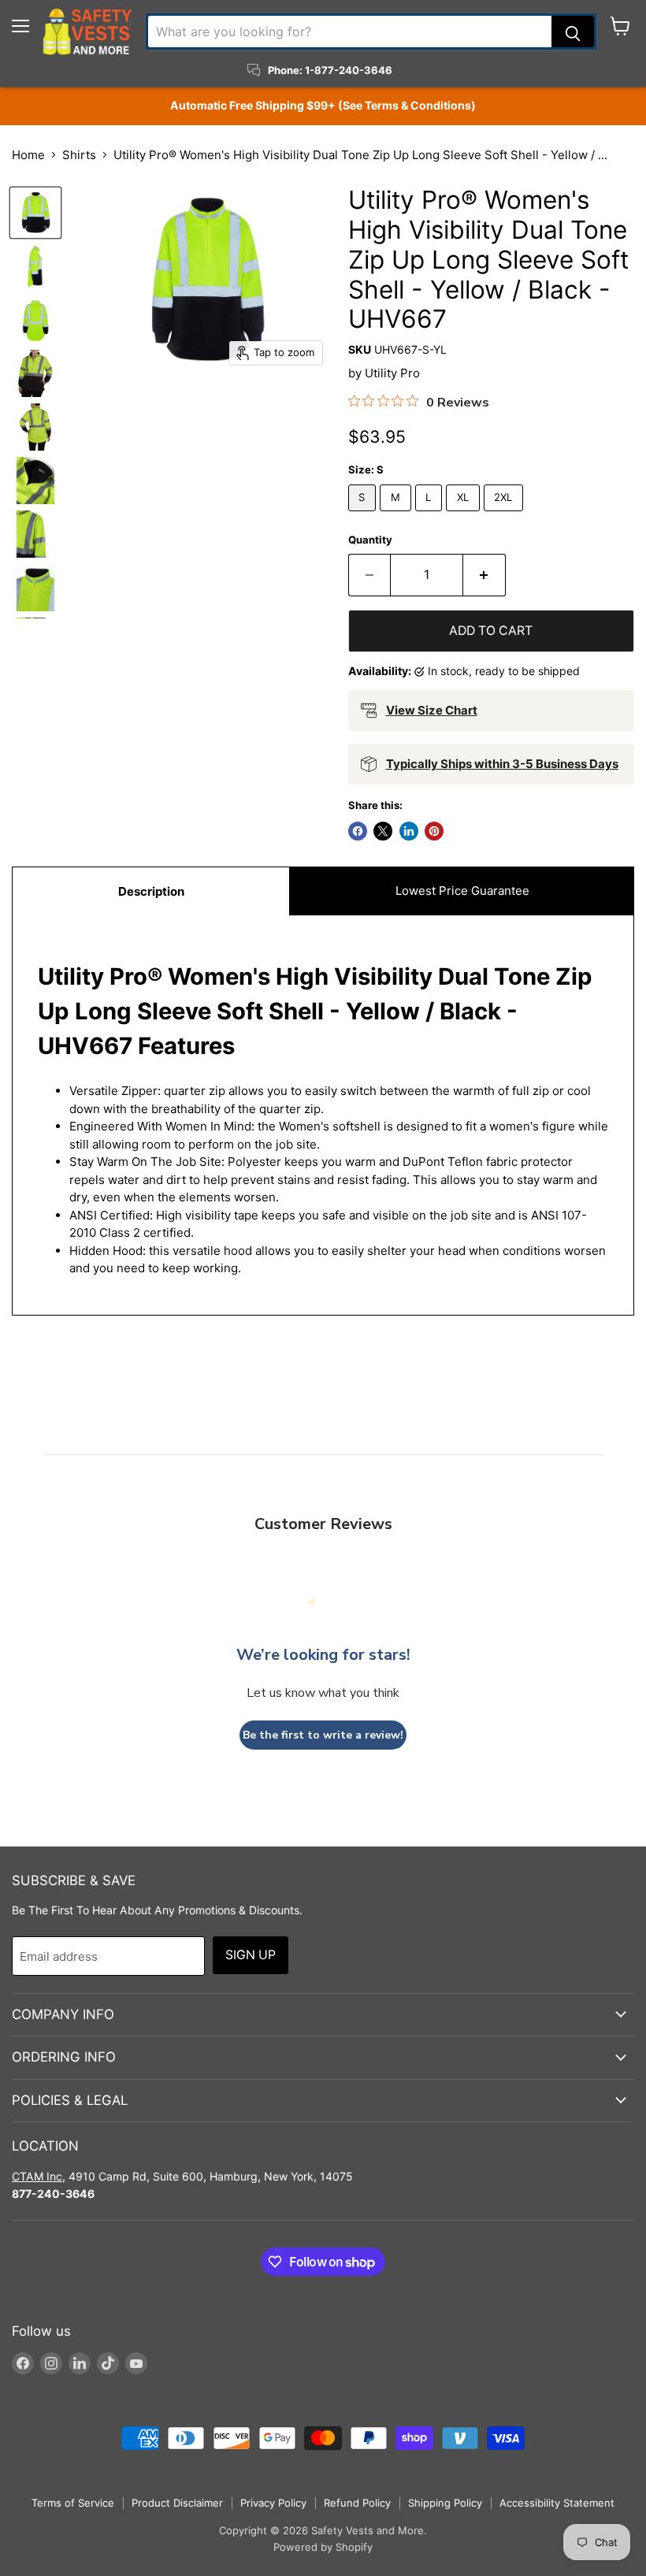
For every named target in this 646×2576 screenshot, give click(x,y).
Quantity (370, 540)
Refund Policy (357, 2503)
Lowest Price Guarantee (462, 891)
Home (28, 155)
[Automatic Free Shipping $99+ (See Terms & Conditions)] (323, 106)
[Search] (573, 32)
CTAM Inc (37, 2176)
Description (151, 891)
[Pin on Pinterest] (434, 831)
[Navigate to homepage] (87, 32)
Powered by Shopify (323, 2547)
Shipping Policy (445, 2503)
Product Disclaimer (177, 2503)
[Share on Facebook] (358, 831)
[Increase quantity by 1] (484, 575)
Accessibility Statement (557, 2503)
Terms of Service (73, 2503)
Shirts (79, 155)
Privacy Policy (273, 2503)
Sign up (251, 1955)
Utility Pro (392, 373)
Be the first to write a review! (323, 1735)
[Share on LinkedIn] (409, 831)
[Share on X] (383, 831)
